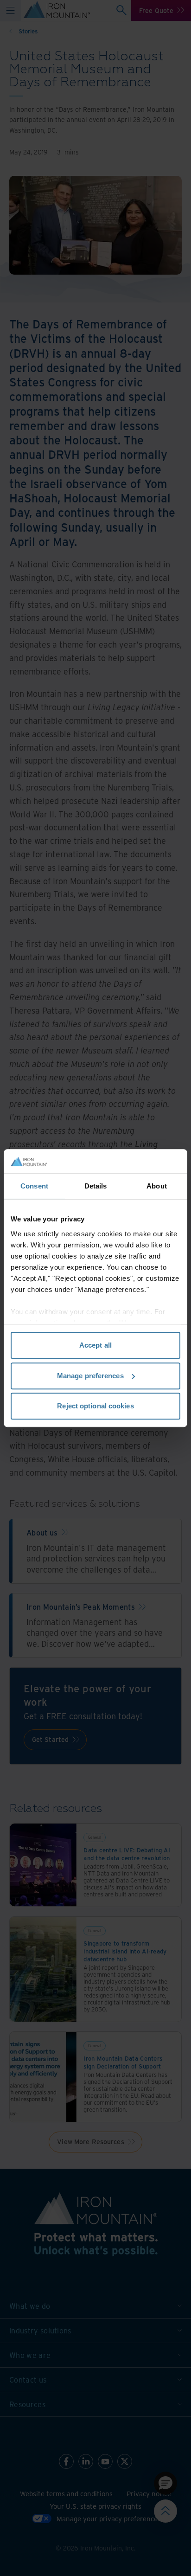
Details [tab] (96, 1186)
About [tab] (157, 1186)
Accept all (95, 1345)
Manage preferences (90, 1376)
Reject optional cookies (95, 1406)
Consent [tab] (34, 1186)
